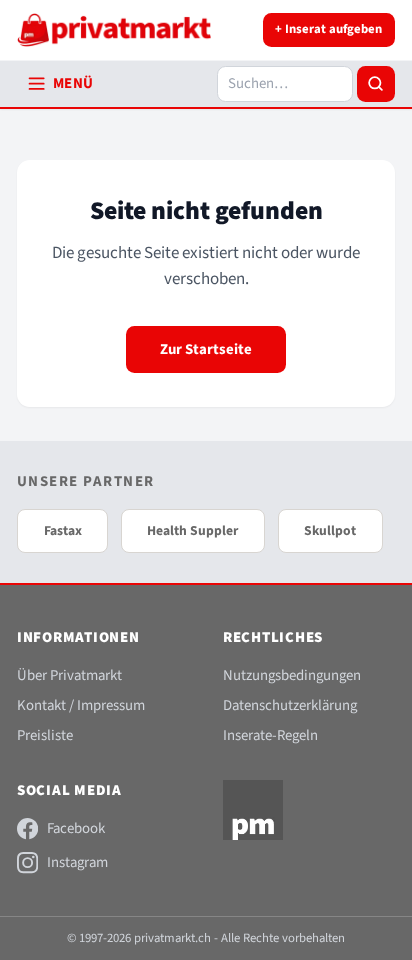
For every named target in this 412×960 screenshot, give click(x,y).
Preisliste (45, 735)
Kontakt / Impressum (81, 705)
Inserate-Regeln (270, 735)
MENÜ (73, 83)
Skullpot (330, 530)
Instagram (77, 862)
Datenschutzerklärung (290, 705)
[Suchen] (376, 84)
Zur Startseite (206, 349)
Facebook (76, 828)
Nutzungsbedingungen (292, 675)
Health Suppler (192, 530)
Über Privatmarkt (69, 675)
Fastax (63, 530)
